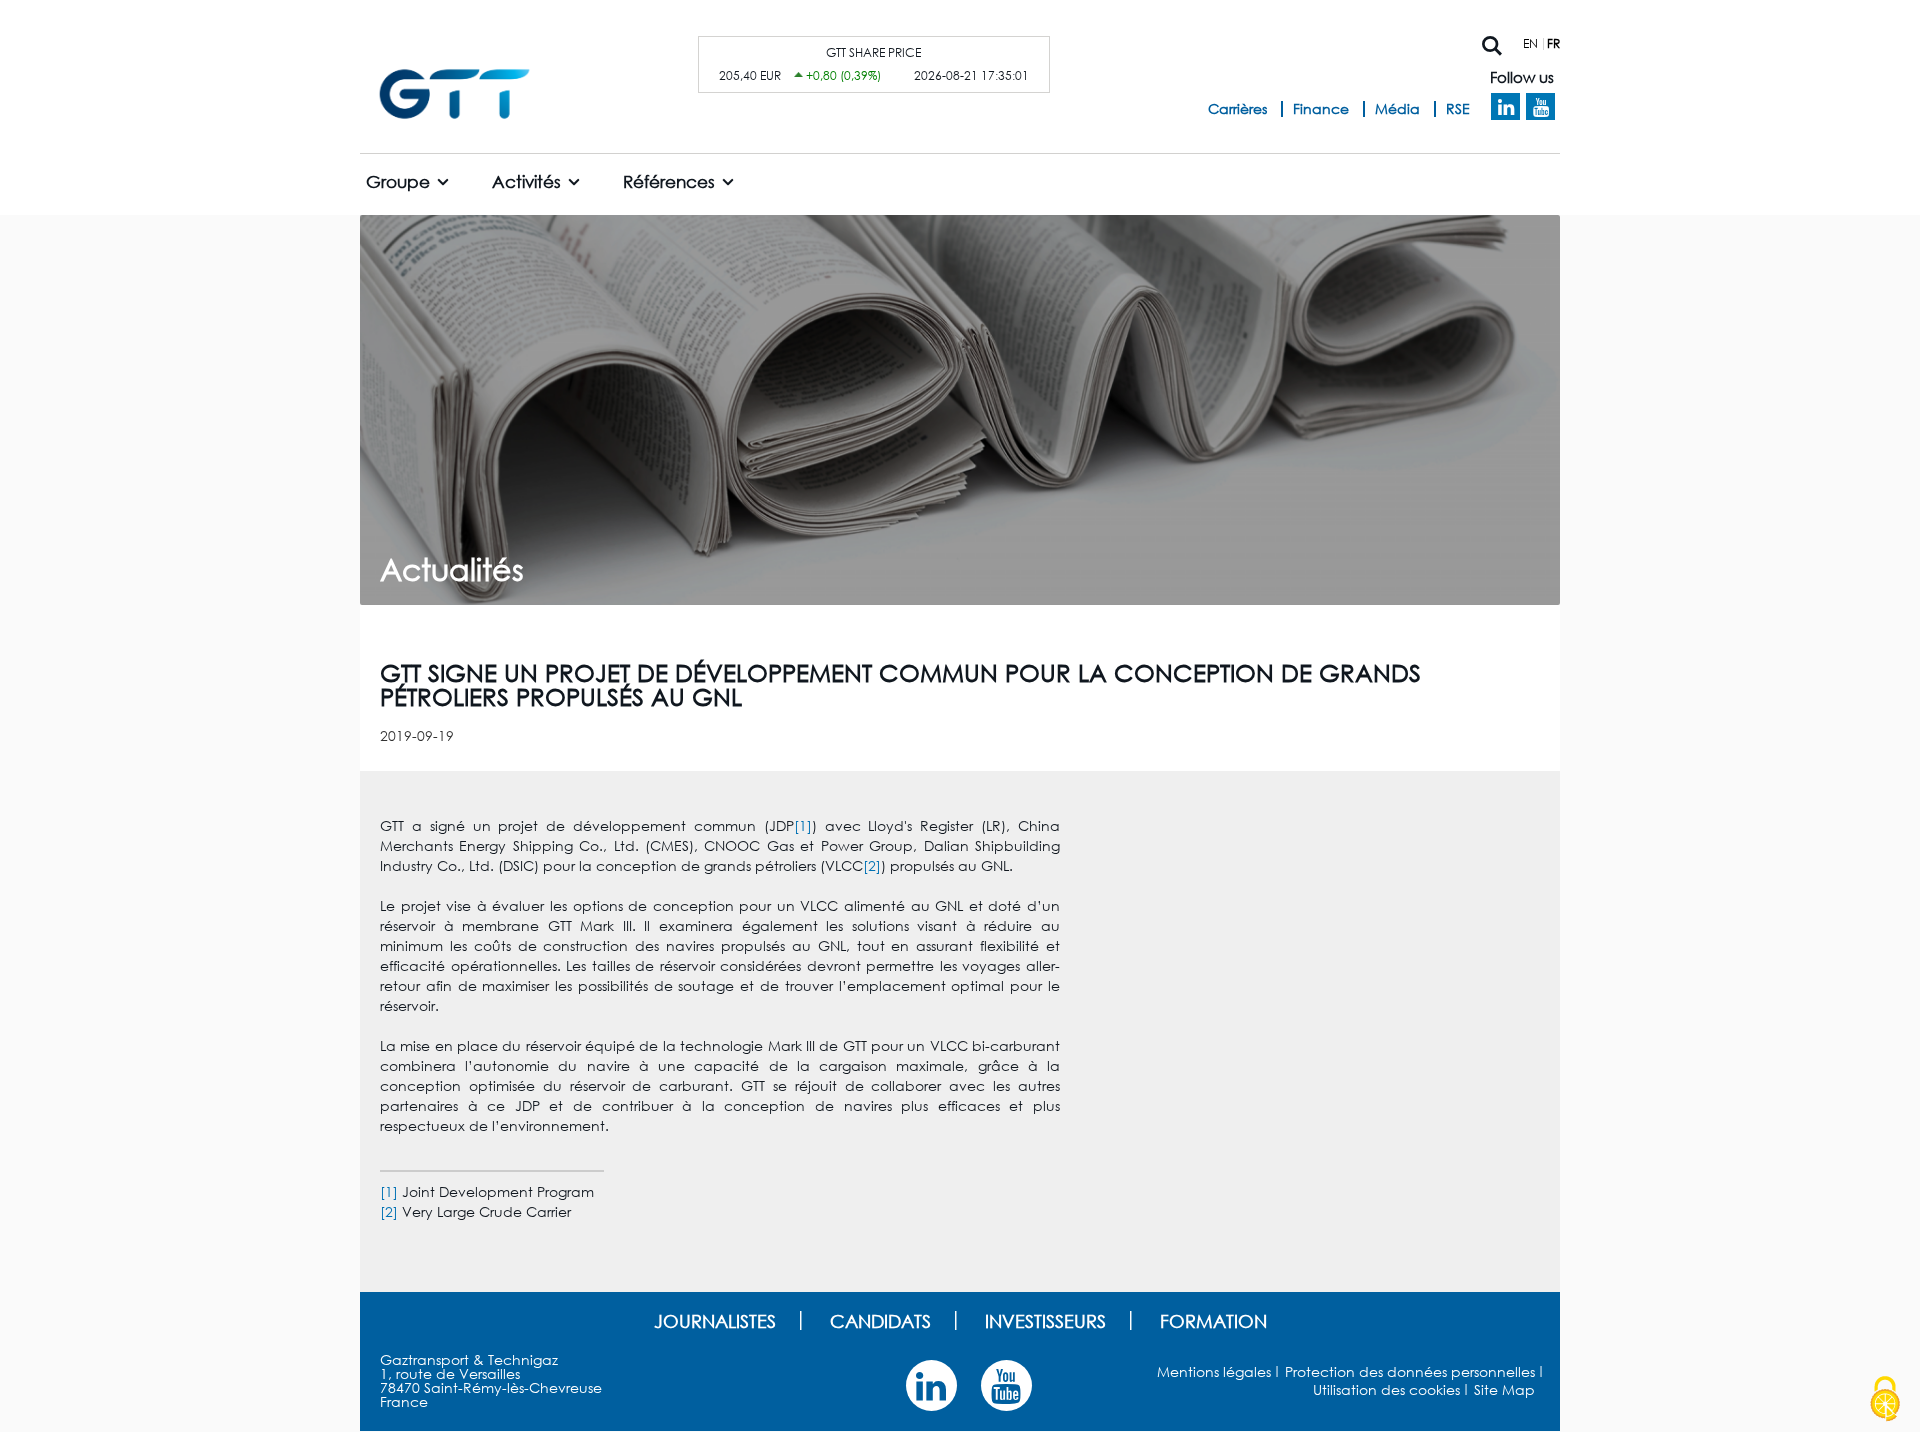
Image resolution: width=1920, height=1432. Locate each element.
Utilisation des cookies (1386, 1389)
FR (1553, 43)
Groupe (398, 181)
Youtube (1540, 107)
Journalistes (715, 1321)
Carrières (1237, 108)
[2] (872, 865)
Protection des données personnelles (1410, 1371)
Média (1397, 108)
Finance (1321, 108)
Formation (1213, 1321)
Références (669, 181)
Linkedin (1505, 107)
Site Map (1504, 1389)
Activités (526, 181)
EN (1530, 43)
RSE (1458, 108)
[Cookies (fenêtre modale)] (1885, 1399)
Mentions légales (1214, 1371)
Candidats (880, 1321)
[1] (803, 825)
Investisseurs (1045, 1321)
